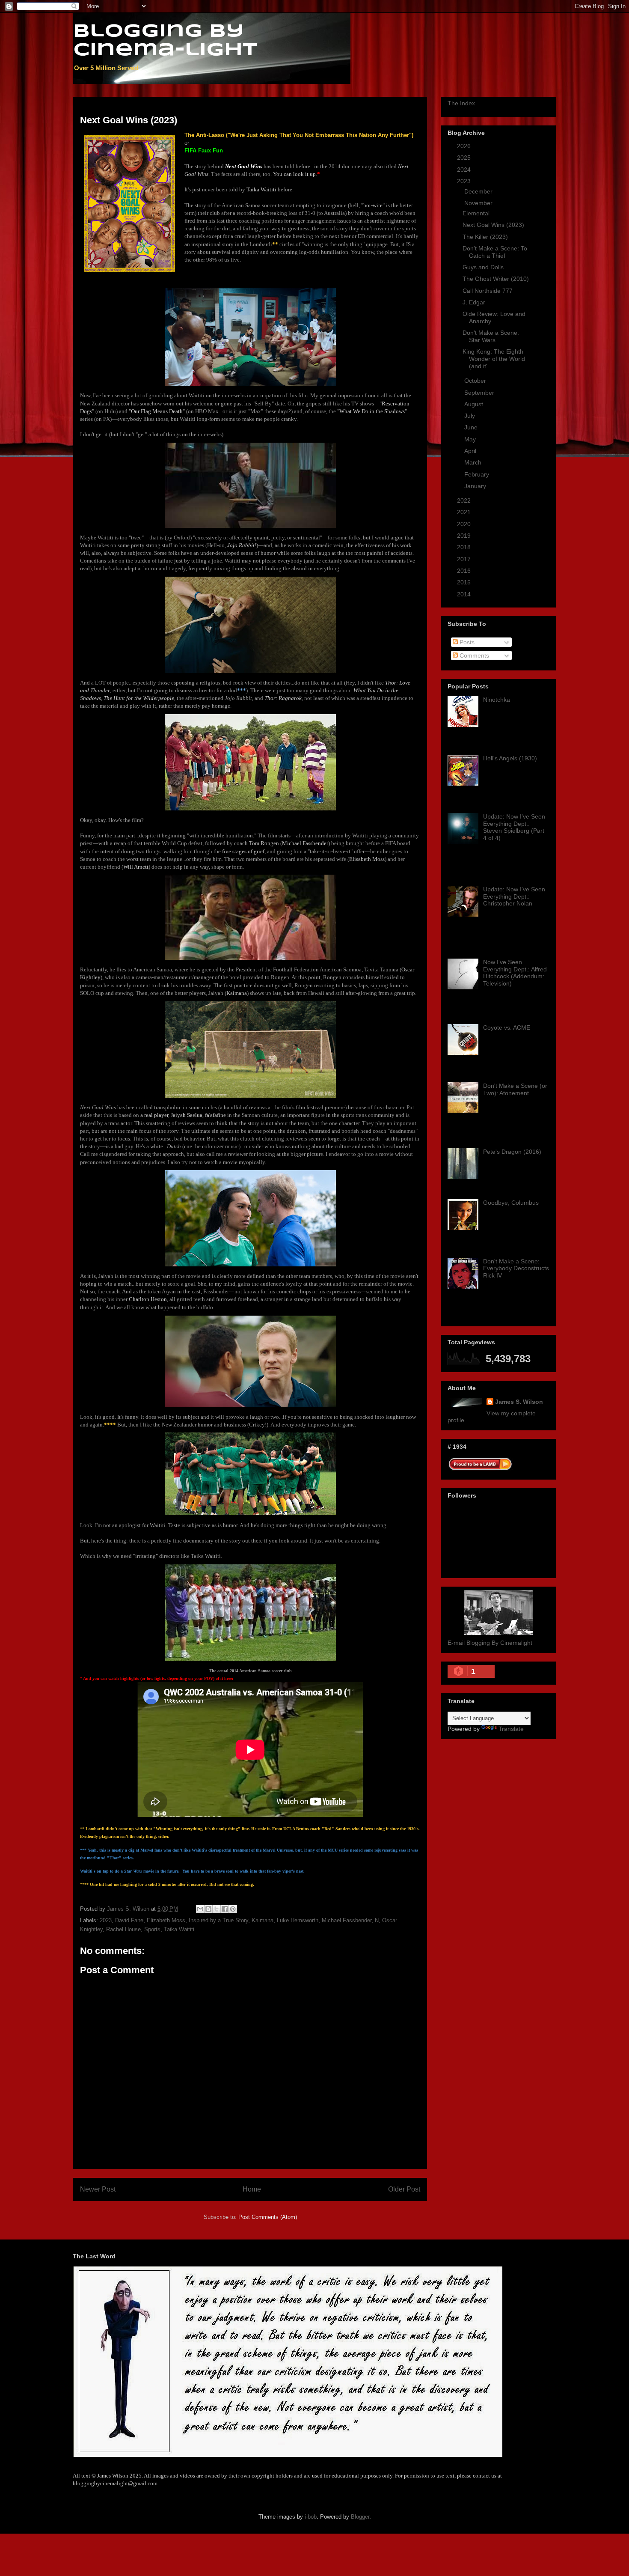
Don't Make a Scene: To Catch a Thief (495, 252)
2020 (465, 524)
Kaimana (263, 1920)
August (475, 404)
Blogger (360, 2517)
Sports (152, 1929)
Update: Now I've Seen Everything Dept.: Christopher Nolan (514, 896)
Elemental (476, 213)
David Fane (129, 1920)
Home (252, 2189)
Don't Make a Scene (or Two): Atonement (515, 1089)
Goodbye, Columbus (511, 1203)
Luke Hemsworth (298, 1920)
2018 (465, 547)
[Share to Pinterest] (233, 1909)
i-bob (311, 2517)
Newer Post (98, 2189)
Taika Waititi (179, 1929)
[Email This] (200, 1909)
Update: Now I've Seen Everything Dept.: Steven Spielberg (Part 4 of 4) (514, 827)
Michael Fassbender (347, 1920)
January (476, 486)
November (479, 203)
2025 (465, 158)
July (470, 416)
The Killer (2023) (485, 237)
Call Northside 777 (488, 291)
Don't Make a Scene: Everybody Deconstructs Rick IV (516, 1269)
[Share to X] (217, 1909)
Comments (473, 655)
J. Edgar (474, 302)
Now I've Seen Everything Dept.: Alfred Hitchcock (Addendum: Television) (515, 973)
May (471, 439)
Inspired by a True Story (218, 1920)
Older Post (404, 2189)
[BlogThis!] (208, 1909)
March (474, 462)
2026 (465, 146)
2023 (106, 1920)
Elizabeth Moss (166, 1920)
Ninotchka (497, 700)
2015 (465, 582)
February (478, 474)
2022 (465, 500)
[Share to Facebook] (225, 1909)
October (476, 381)
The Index (461, 103)
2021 (465, 512)
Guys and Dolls (483, 267)
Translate (511, 1729)
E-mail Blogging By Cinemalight (490, 1643)
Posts (466, 642)
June (472, 427)
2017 (465, 559)
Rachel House (123, 1929)
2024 (465, 170)
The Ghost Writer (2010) (496, 279)
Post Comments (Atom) (268, 2217)
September (480, 393)
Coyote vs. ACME (507, 1027)
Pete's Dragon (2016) (512, 1152)
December (479, 191)
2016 (465, 571)
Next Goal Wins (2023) (493, 225)
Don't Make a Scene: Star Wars (491, 336)
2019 (465, 536)
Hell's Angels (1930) (510, 758)
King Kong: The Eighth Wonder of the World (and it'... (494, 359)
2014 (465, 594)
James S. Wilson (519, 1402)
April (471, 451)
